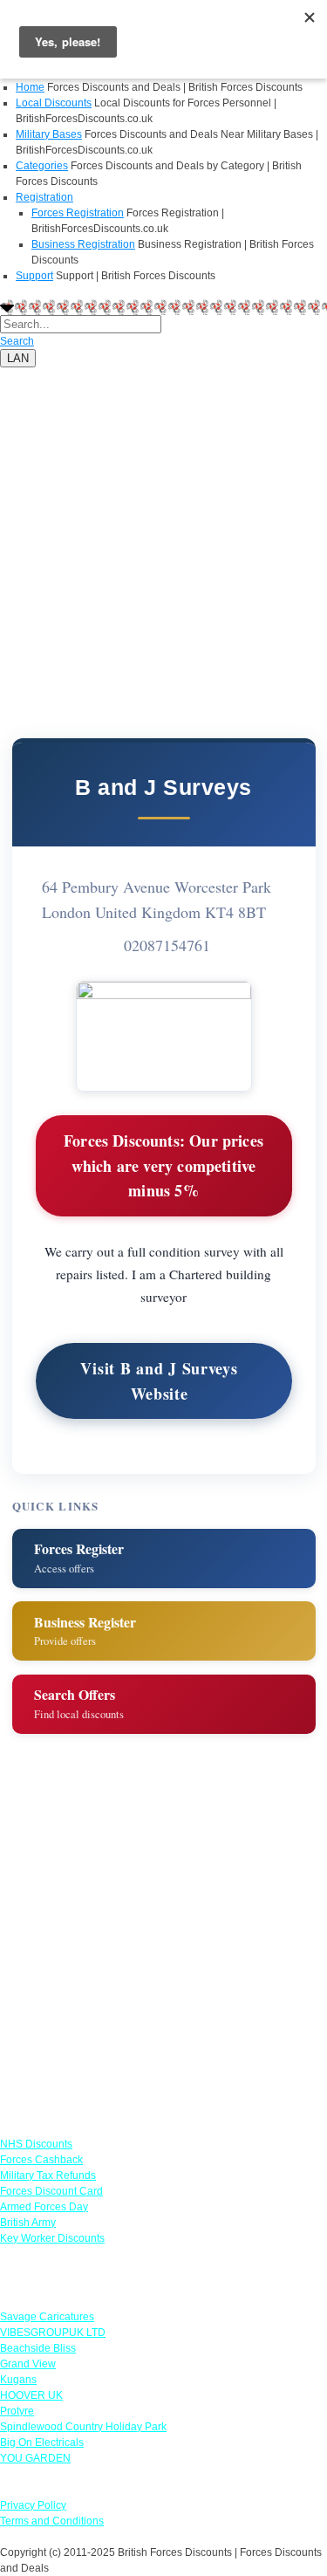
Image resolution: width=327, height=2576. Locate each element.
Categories (42, 166)
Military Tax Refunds (48, 2175)
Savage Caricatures (47, 2317)
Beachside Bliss (38, 2348)
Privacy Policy (33, 2505)
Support (34, 276)
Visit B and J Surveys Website (159, 1381)
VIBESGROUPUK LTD (53, 2333)
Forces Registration (78, 213)
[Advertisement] (163, 531)
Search (17, 341)
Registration (44, 197)
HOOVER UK (31, 2395)
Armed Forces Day (44, 2207)
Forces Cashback (41, 2160)
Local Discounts (54, 103)
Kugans (18, 2380)
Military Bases (49, 134)
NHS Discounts (36, 2144)
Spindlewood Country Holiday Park (83, 2427)
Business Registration (83, 244)
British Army (28, 2223)
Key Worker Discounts (52, 2238)
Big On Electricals (42, 2442)
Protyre (17, 2411)
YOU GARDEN (35, 2458)
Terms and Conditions (52, 2521)
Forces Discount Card (51, 2191)
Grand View (28, 2364)
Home (30, 87)
